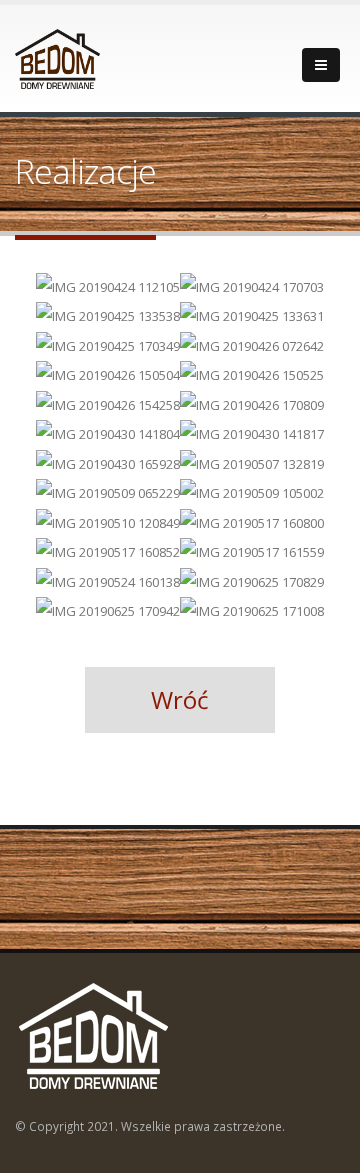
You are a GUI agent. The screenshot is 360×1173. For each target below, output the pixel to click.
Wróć (180, 699)
